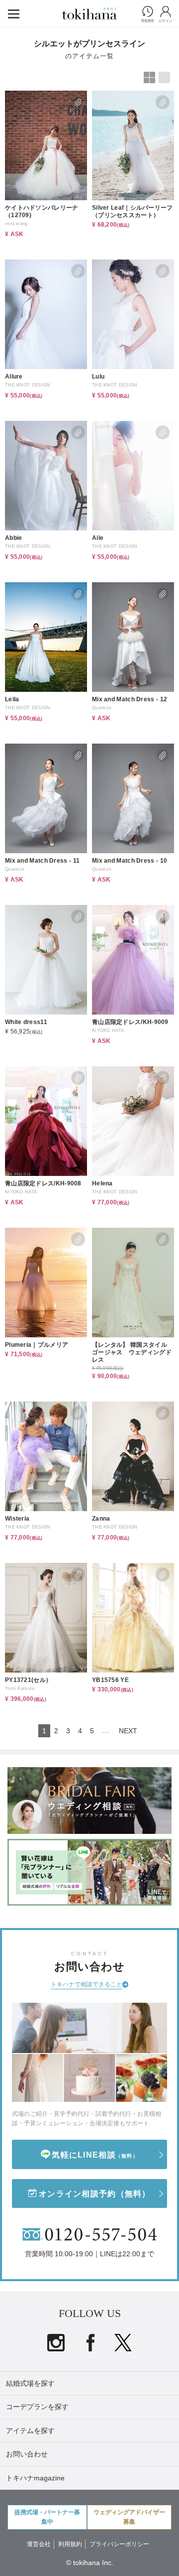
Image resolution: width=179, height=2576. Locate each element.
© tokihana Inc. (90, 2563)
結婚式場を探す (30, 2383)
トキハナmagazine (35, 2478)
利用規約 (70, 2544)
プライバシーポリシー (119, 2544)
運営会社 (39, 2544)
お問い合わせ (27, 2454)
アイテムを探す (30, 2431)
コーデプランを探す (37, 2407)
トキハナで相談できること (87, 1984)
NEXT (128, 1731)
